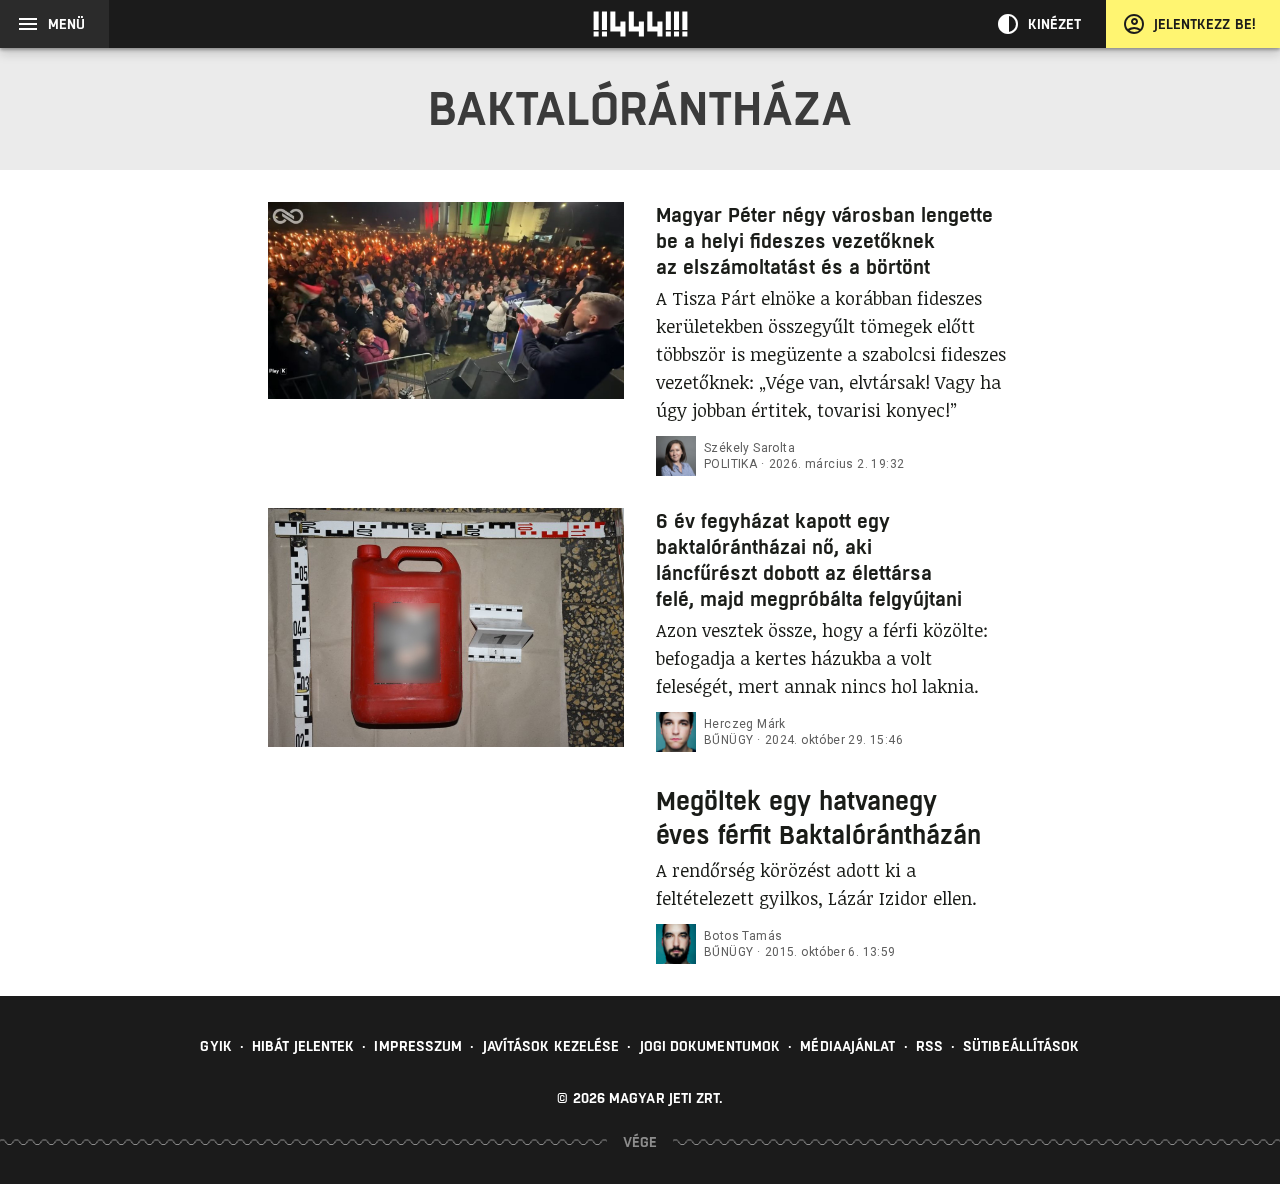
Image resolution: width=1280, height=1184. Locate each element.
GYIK (215, 1046)
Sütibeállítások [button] (1021, 1046)
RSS (929, 1046)
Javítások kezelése (551, 1046)
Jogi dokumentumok (710, 1046)
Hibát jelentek (303, 1046)
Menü (66, 24)
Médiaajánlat (847, 1046)
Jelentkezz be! (1205, 24)
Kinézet (1055, 24)
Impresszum (418, 1046)
